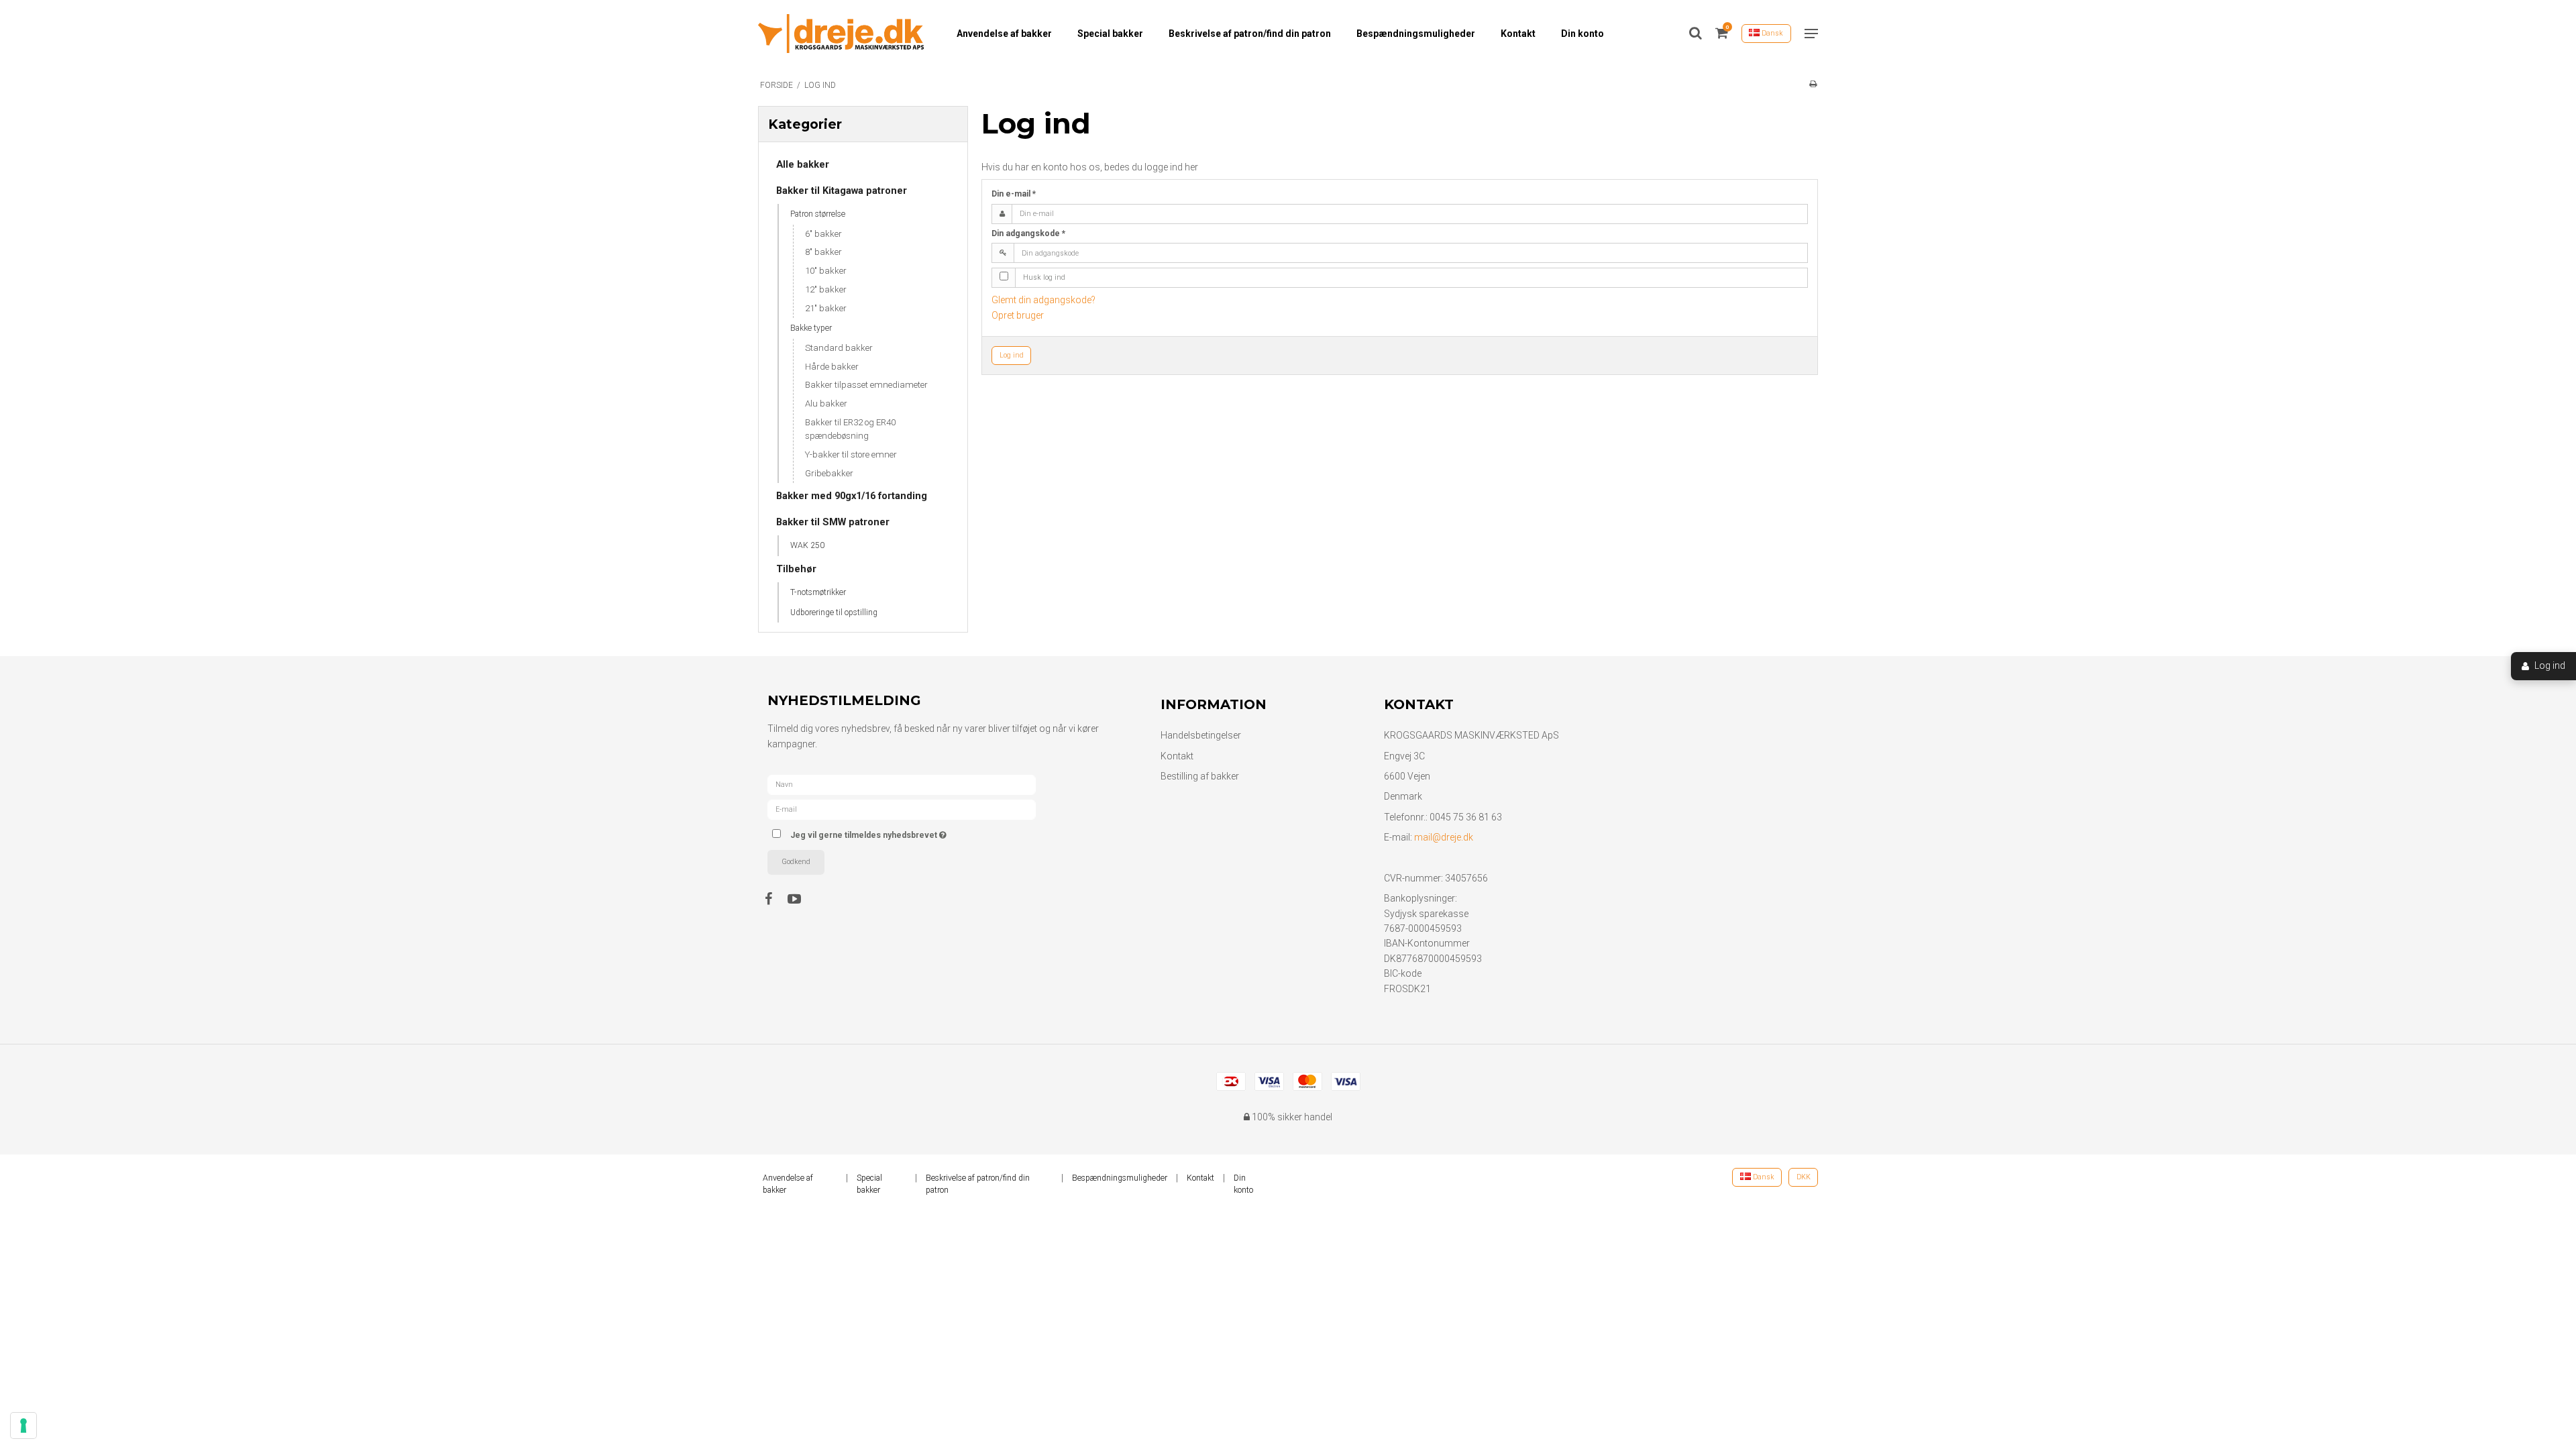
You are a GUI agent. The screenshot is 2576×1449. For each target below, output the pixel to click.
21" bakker (826, 308)
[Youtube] (801, 899)
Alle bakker (803, 164)
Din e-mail (1014, 194)
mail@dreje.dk (1444, 837)
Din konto (1582, 34)
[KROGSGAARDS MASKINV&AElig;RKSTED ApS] (841, 34)
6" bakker (823, 234)
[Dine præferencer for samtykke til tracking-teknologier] (23, 1426)
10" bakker (826, 271)
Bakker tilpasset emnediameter (866, 385)
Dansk (1771, 33)
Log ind (1012, 355)
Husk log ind (1044, 277)
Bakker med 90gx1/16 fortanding (852, 496)
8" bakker (823, 252)
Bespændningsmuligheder (1416, 34)
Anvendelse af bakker (1004, 34)
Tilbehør (796, 569)
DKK (1804, 1177)
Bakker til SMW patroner (833, 522)
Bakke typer (811, 328)
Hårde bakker (832, 367)
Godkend (796, 862)
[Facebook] (775, 899)
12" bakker (826, 289)
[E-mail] (902, 809)
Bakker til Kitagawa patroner (842, 191)
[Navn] (902, 784)
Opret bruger (1018, 315)
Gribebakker (829, 473)
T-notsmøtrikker (818, 592)
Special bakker (1110, 34)
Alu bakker (826, 404)
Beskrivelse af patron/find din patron (1250, 34)
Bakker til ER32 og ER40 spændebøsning (850, 429)
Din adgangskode (1028, 233)
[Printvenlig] (1813, 84)
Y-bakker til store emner (851, 454)
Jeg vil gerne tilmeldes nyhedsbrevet (918, 832)
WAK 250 (807, 545)
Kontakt (1518, 34)
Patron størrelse (818, 214)
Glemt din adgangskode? (1043, 300)
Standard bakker (839, 348)
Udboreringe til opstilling (834, 612)
